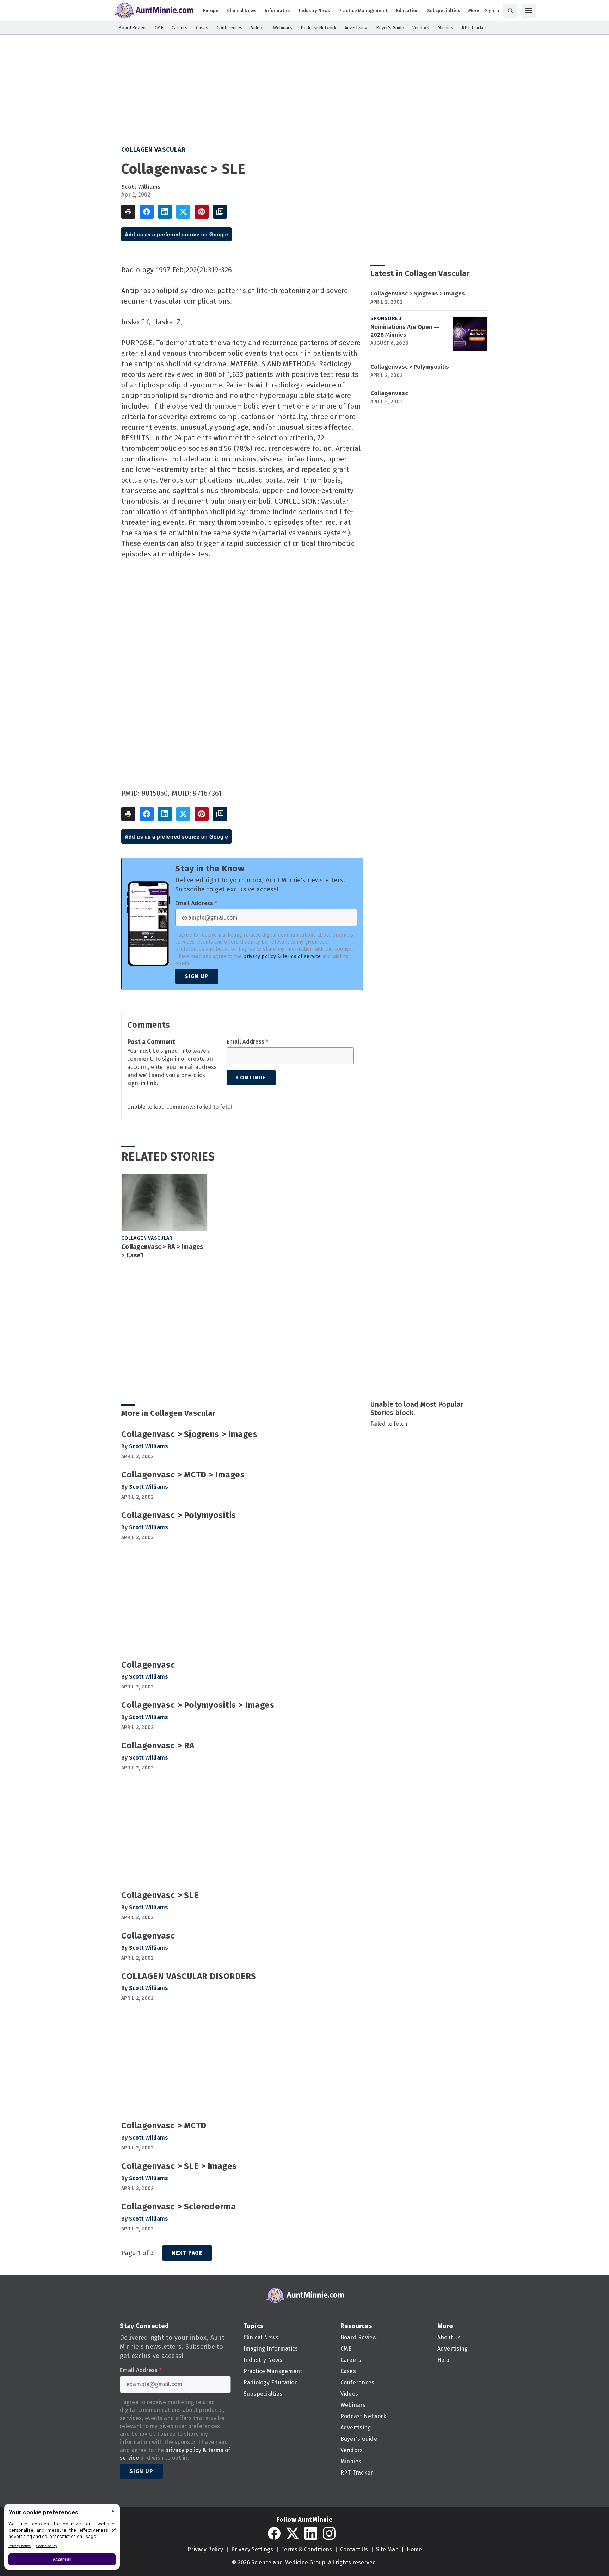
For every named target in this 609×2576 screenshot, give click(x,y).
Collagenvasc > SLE (160, 1895)
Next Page (187, 2253)
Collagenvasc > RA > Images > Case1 (162, 1251)
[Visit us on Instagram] (329, 2533)
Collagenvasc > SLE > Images (179, 2166)
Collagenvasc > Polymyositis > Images (198, 1705)
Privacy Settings (252, 2549)
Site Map (387, 2549)
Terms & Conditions (307, 2549)
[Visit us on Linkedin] (311, 2533)
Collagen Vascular (153, 150)
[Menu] (529, 11)
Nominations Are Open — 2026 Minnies (405, 331)
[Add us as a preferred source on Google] (220, 212)
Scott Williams (141, 187)
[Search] (510, 11)
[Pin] (202, 212)
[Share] (147, 212)
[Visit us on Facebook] (274, 2533)
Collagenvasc (389, 393)
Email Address (196, 903)
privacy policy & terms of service (282, 956)
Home (414, 2549)
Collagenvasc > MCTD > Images (183, 1475)
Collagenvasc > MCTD (164, 2126)
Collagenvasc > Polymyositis (410, 367)
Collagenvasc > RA (158, 1746)
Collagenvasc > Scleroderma (179, 2207)
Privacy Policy (205, 2549)
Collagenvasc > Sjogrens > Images (418, 294)
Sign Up (197, 976)
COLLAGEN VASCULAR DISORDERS (189, 1976)
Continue (251, 1078)
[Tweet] (183, 212)
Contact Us (354, 2549)
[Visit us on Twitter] (293, 2533)
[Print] (128, 212)
